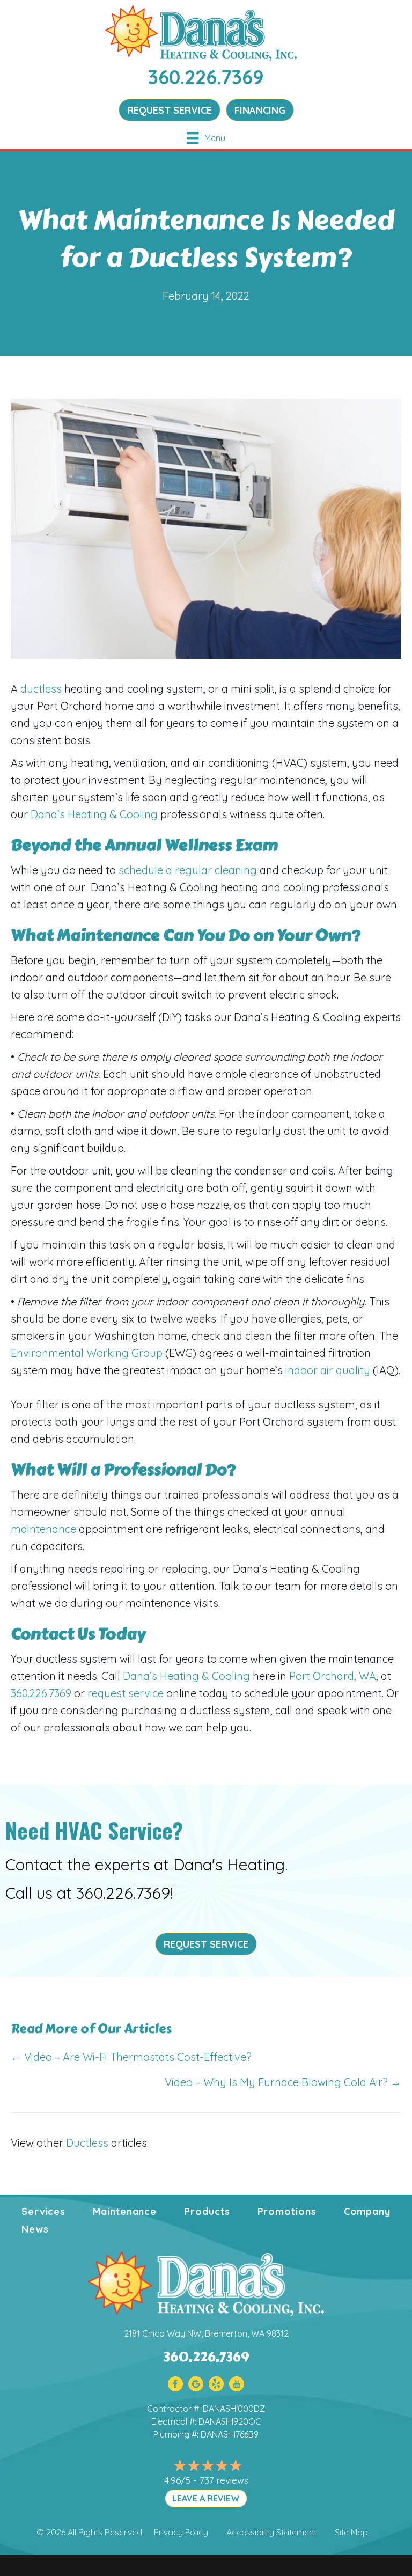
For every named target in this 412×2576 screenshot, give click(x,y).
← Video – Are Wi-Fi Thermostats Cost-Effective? (131, 2057)
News (35, 2229)
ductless (41, 689)
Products (207, 2211)
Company (367, 2211)
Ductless (87, 2143)
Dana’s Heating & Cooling (94, 814)
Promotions (287, 2211)
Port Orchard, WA (333, 1676)
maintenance (43, 1529)
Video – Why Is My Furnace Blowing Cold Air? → (283, 2082)
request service (126, 1693)
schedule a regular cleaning (188, 870)
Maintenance (125, 2211)
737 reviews (224, 2480)
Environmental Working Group (88, 1353)
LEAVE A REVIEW (206, 2498)
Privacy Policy (181, 2532)
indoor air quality (328, 1370)
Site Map (351, 2532)
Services (43, 2211)
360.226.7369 (206, 77)
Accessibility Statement (271, 2532)
